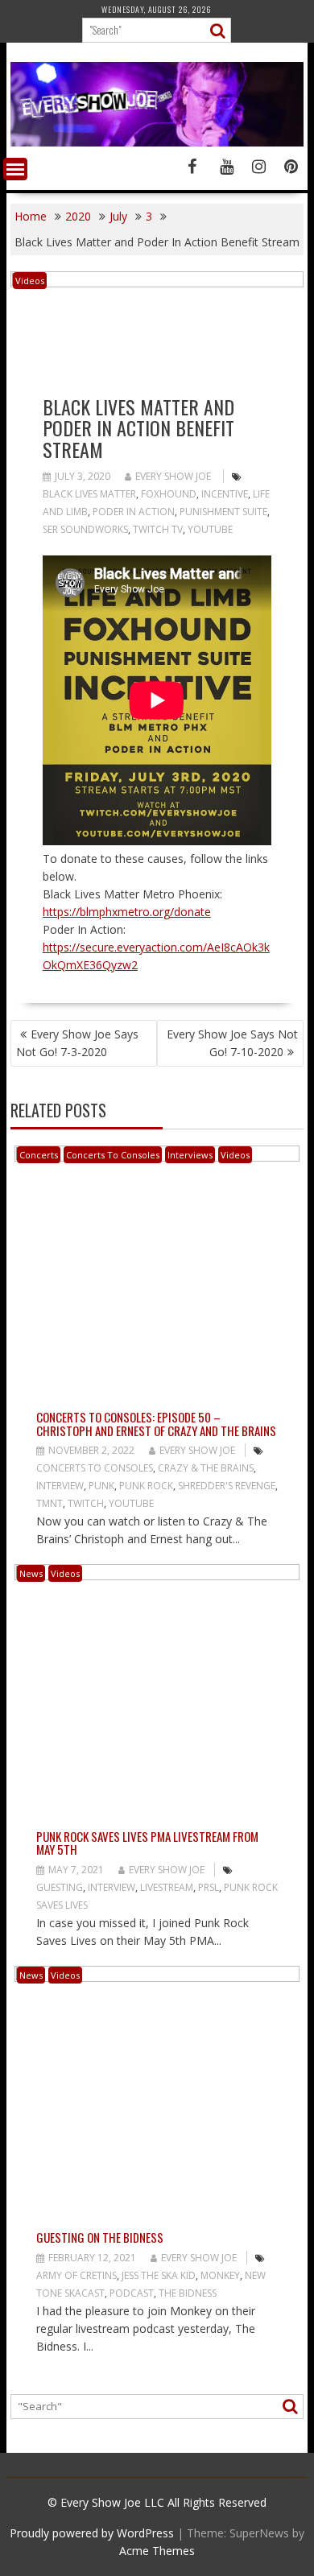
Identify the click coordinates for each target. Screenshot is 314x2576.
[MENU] (15, 169)
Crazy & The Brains (206, 1468)
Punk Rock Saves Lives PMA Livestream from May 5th (147, 1843)
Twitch (86, 1503)
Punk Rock (146, 1486)
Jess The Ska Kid (159, 2275)
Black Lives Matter (89, 494)
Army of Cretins (76, 2275)
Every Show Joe (173, 476)
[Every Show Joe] (157, 142)
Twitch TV (158, 529)
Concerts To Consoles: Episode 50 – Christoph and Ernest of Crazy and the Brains (156, 1424)
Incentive (225, 494)
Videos (30, 281)
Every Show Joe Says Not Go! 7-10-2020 (232, 1043)
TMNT (50, 1503)
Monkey (220, 2275)
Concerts (39, 1155)
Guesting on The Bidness (100, 2237)
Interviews (190, 1155)
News (31, 1573)
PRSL (209, 1887)
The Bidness (188, 2293)
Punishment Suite (223, 512)
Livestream (167, 1887)
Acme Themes (157, 2551)
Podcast (132, 2293)
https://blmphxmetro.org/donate (127, 912)
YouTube (210, 529)
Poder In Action (134, 512)
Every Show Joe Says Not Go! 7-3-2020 (77, 1043)
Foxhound (169, 494)
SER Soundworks (85, 529)
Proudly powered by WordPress (92, 2533)
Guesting (60, 1887)
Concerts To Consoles (113, 1155)
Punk (101, 1486)
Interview (60, 1486)
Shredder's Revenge (227, 1486)
